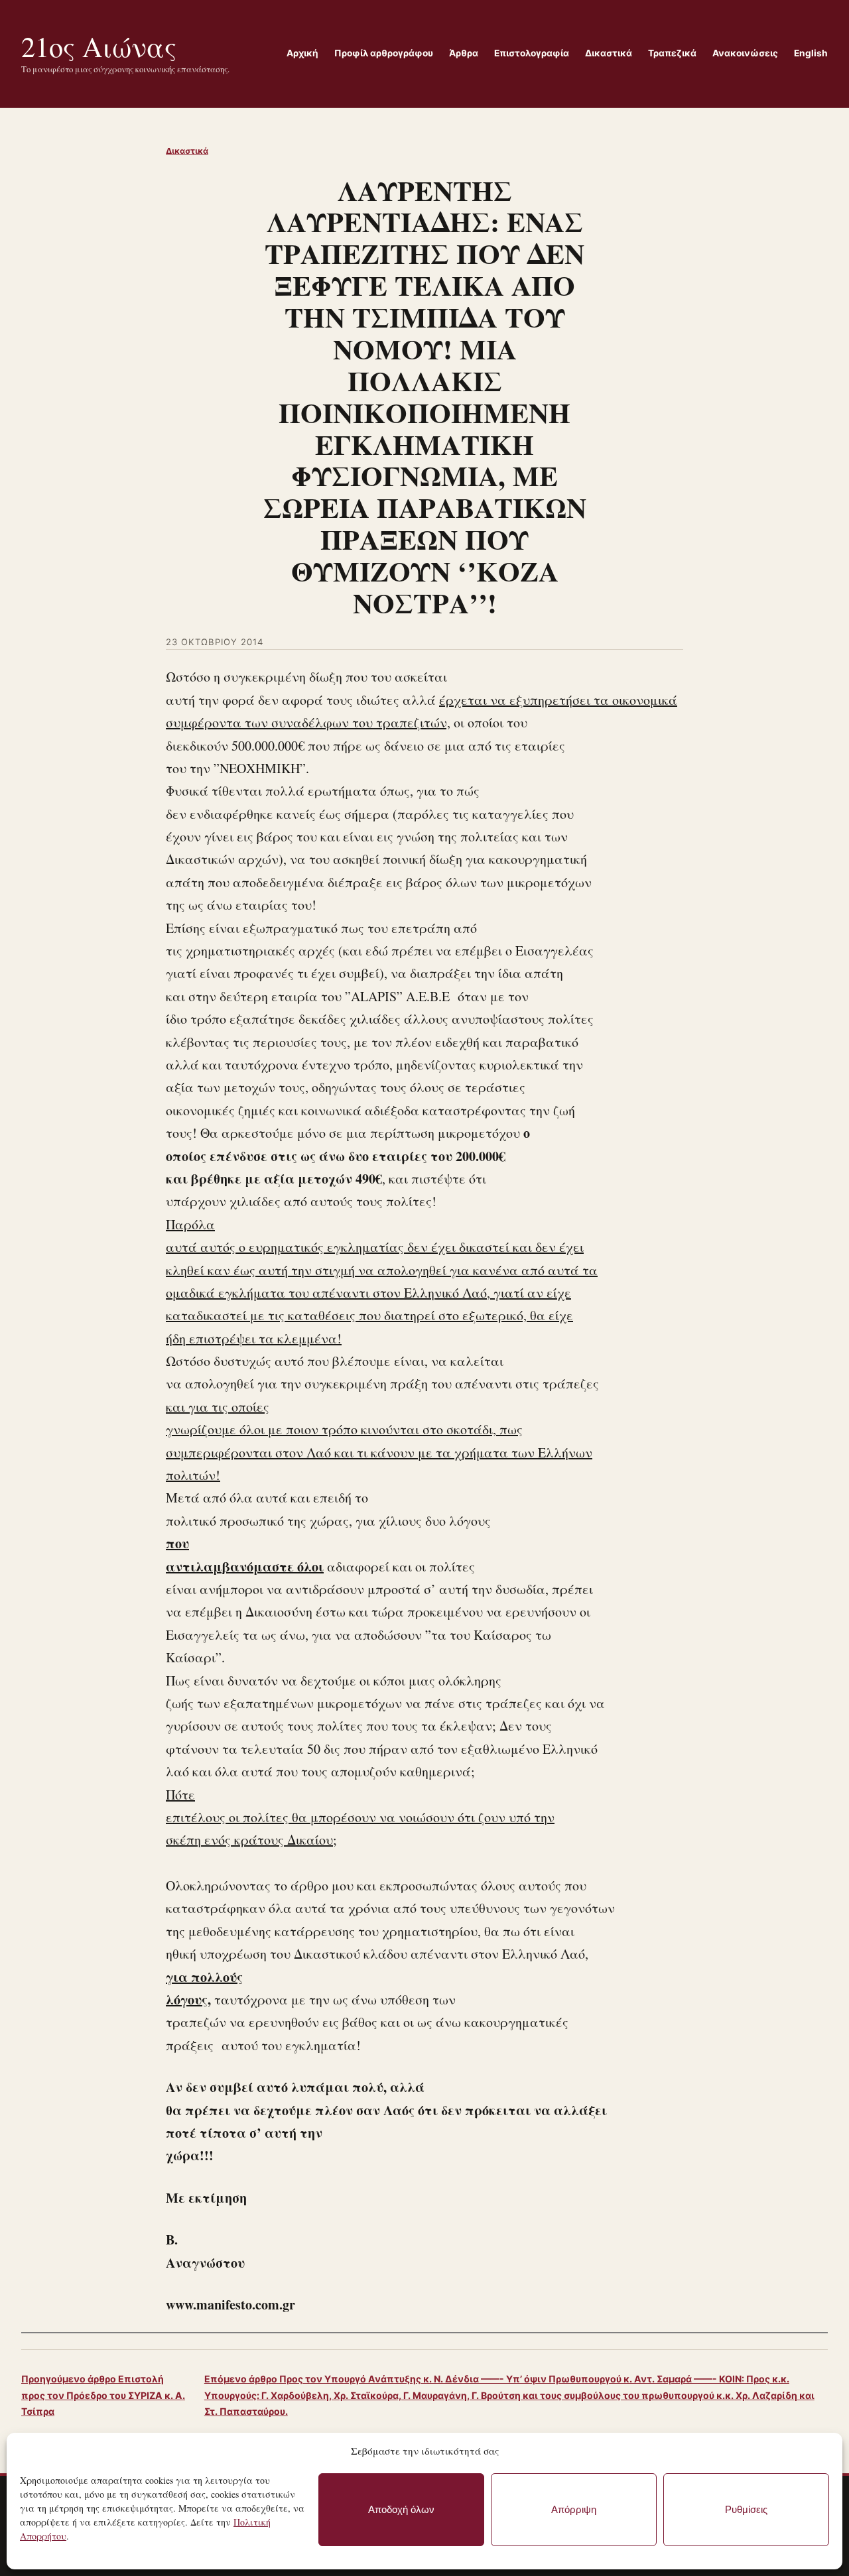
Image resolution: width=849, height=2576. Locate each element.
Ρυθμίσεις (746, 2509)
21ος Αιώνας (99, 46)
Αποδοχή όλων (401, 2509)
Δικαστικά (187, 151)
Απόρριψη (574, 2509)
